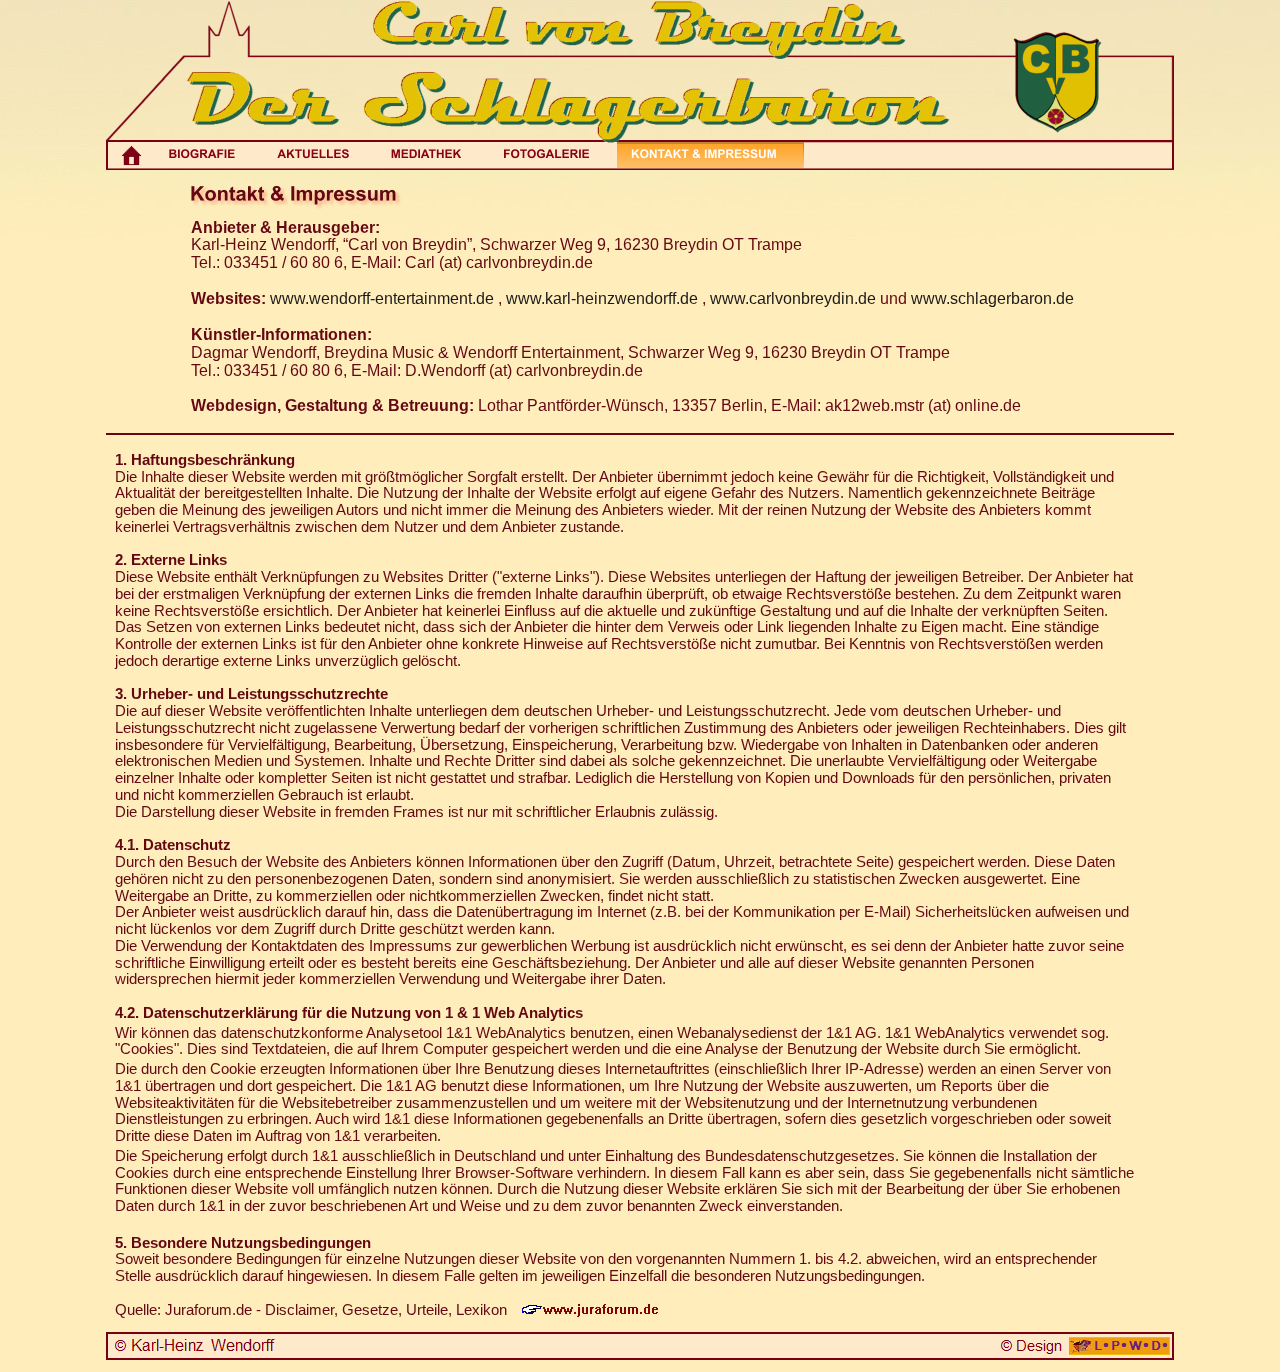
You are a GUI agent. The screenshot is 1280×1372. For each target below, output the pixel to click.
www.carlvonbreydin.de (793, 298)
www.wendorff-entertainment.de (382, 298)
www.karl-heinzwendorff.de (602, 298)
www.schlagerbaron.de (992, 298)
